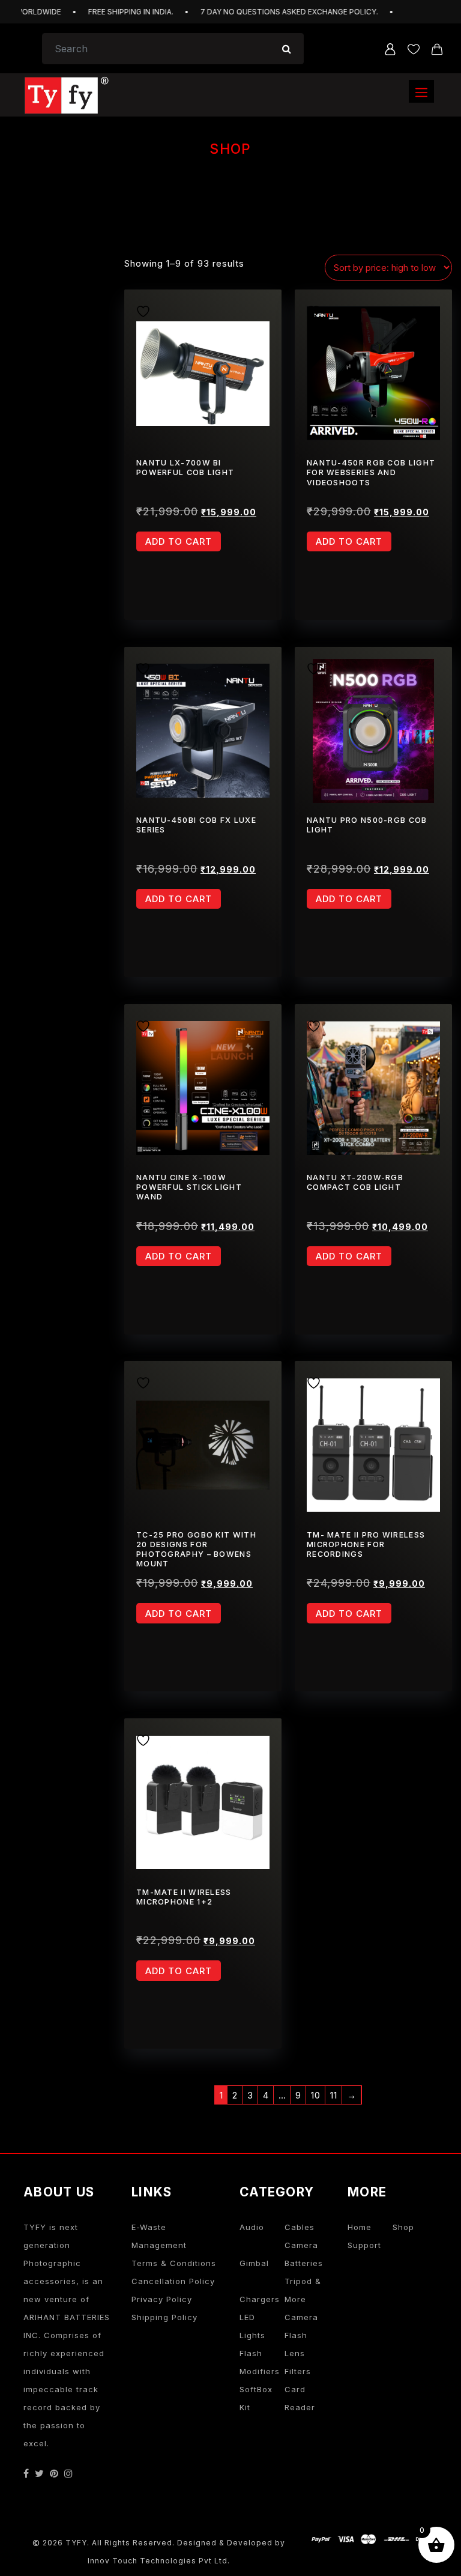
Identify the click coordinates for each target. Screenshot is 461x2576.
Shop (403, 2227)
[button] (421, 91)
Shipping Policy (164, 2317)
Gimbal (254, 2263)
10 (316, 2095)
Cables (300, 2227)
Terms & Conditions (174, 2263)
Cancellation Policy (173, 2281)
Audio (252, 2227)
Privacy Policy (162, 2299)
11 (334, 2095)
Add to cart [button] (179, 541)
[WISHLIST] (147, 310)
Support (364, 2245)
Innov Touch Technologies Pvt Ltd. (159, 2561)
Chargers (260, 2299)
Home (360, 2227)
